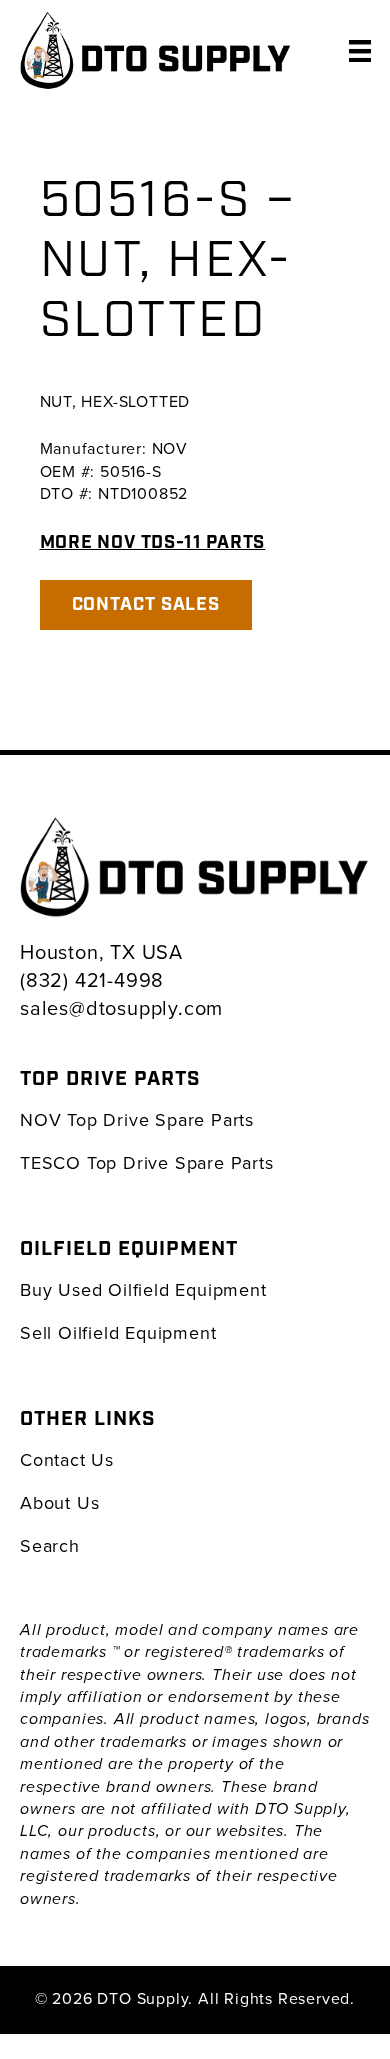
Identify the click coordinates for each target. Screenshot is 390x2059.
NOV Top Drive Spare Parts (137, 1119)
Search (50, 1545)
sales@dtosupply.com (121, 1007)
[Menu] (360, 50)
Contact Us (67, 1459)
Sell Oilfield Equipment (118, 1332)
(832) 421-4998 (92, 979)
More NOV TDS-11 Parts (153, 542)
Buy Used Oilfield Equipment (143, 1289)
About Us (59, 1502)
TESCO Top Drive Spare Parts (147, 1162)
